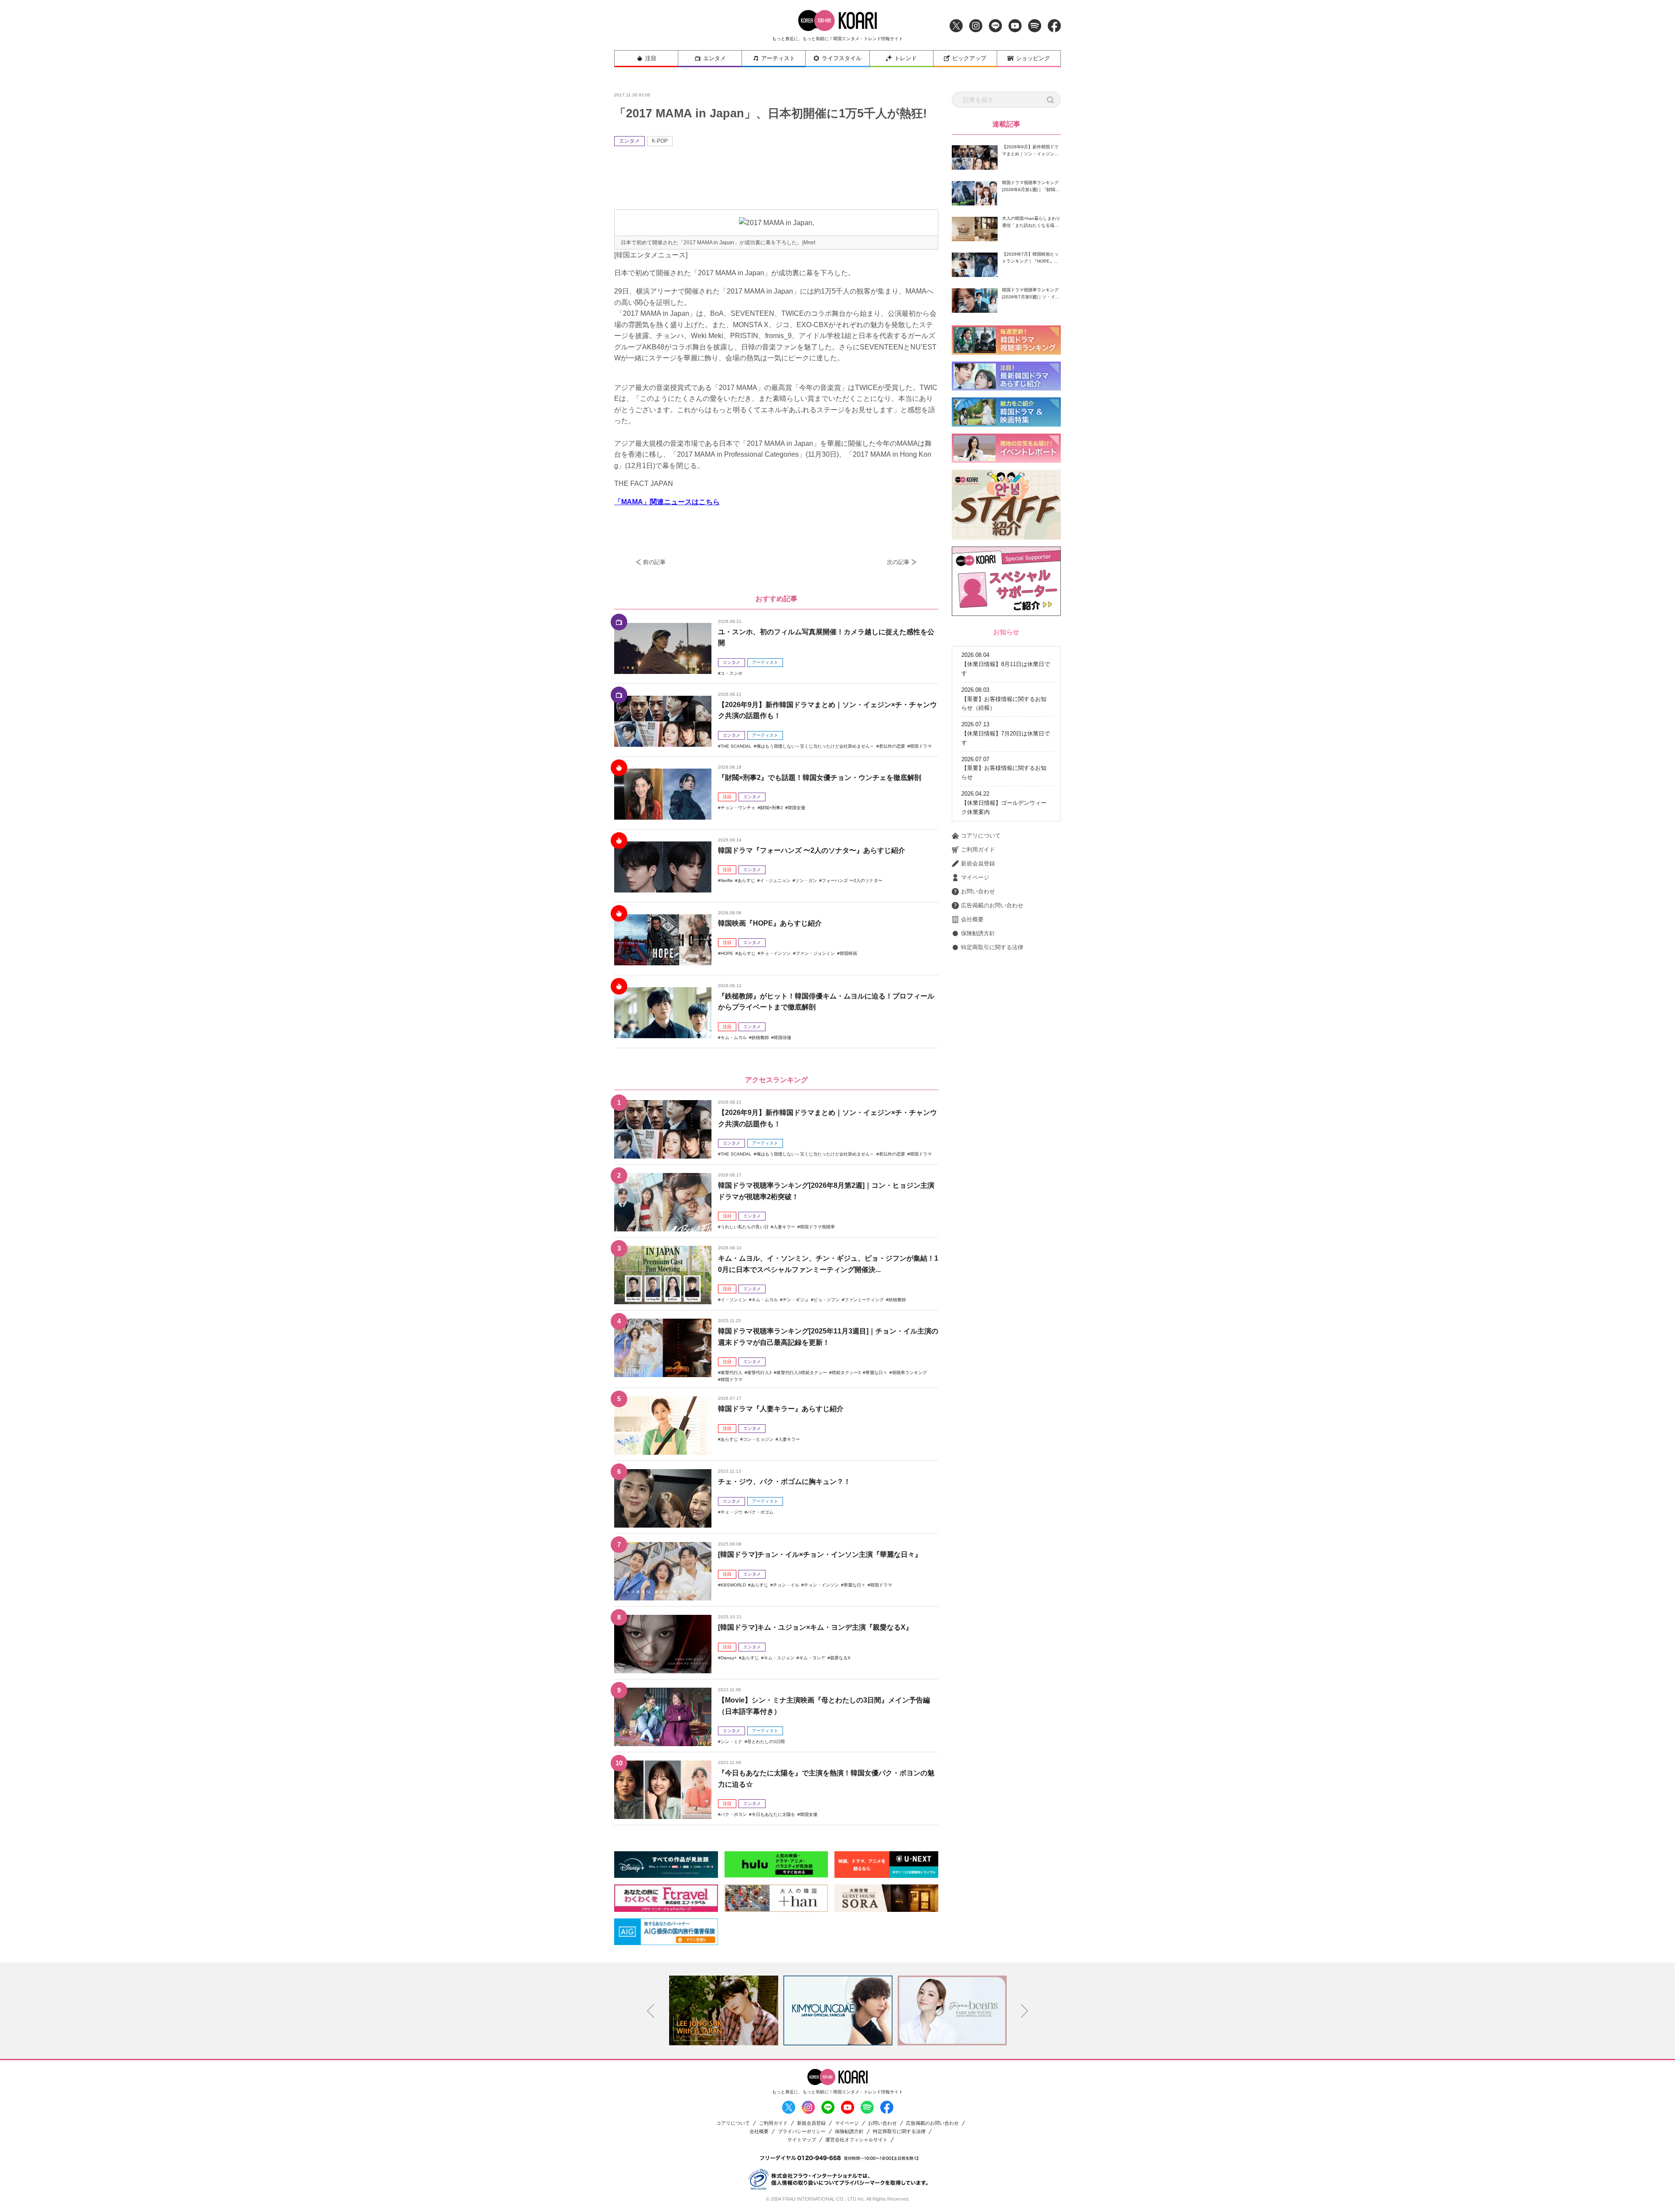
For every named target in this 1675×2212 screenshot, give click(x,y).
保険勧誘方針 (978, 933)
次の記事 (898, 562)
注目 (651, 58)
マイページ (975, 877)
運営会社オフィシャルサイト (856, 2140)
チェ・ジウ (732, 1512)
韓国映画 (848, 953)
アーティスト (778, 58)
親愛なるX (840, 1658)
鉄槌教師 (760, 1038)
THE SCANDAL (736, 746)
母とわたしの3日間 (766, 1742)
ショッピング (1033, 58)
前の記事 (654, 562)
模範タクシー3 (846, 1373)
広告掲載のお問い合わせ (992, 905)
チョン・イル (786, 1585)
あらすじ (746, 880)
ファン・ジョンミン (815, 953)
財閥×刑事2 (772, 808)
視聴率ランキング (909, 1373)
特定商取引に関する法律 (992, 947)
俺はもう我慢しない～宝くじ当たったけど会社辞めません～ (815, 746)
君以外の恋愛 (892, 746)
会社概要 (972, 919)
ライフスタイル (842, 58)
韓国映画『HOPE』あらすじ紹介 (770, 923)
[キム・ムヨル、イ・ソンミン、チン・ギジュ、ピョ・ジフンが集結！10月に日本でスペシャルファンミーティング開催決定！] (663, 1275)
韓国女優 (796, 808)
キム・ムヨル (734, 1038)
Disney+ (729, 1658)
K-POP (660, 141)
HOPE (727, 953)
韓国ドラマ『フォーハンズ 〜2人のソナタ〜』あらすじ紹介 (812, 850)
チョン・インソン (821, 1585)
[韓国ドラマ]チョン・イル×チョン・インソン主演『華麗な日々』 (820, 1554)
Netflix (727, 880)
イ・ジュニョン (775, 880)
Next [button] (1025, 2011)
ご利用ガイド (978, 850)
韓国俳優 (783, 1038)
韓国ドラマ (921, 746)
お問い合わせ (978, 891)
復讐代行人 (732, 1373)
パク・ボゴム (760, 1512)
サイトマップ (802, 2140)
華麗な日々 (876, 1373)
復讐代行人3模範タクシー (802, 1373)
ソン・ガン (806, 880)
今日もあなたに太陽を (773, 1814)
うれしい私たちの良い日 (745, 1227)
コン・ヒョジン (758, 1439)
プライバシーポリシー (802, 2132)
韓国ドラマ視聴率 (817, 1227)
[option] (724, 2010)
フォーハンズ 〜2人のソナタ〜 (852, 880)
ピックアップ (969, 58)
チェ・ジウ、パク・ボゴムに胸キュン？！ (784, 1482)
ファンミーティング (864, 1300)
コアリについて (981, 836)
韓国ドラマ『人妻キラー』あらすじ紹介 (781, 1409)
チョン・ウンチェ (738, 808)
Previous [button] (651, 2011)
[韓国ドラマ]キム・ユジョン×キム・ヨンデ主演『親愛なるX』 (815, 1627)
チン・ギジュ (796, 1300)
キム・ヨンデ (812, 1658)
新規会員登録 (978, 863)
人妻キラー (784, 1227)
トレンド (906, 58)
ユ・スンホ (732, 673)
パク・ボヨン (734, 1814)
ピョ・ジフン (827, 1300)
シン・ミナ (732, 1742)
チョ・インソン (776, 953)
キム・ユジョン (779, 1658)
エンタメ (714, 58)
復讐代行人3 (759, 1373)
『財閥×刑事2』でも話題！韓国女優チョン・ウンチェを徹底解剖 (820, 778)
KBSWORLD (733, 1585)
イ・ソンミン (734, 1300)
